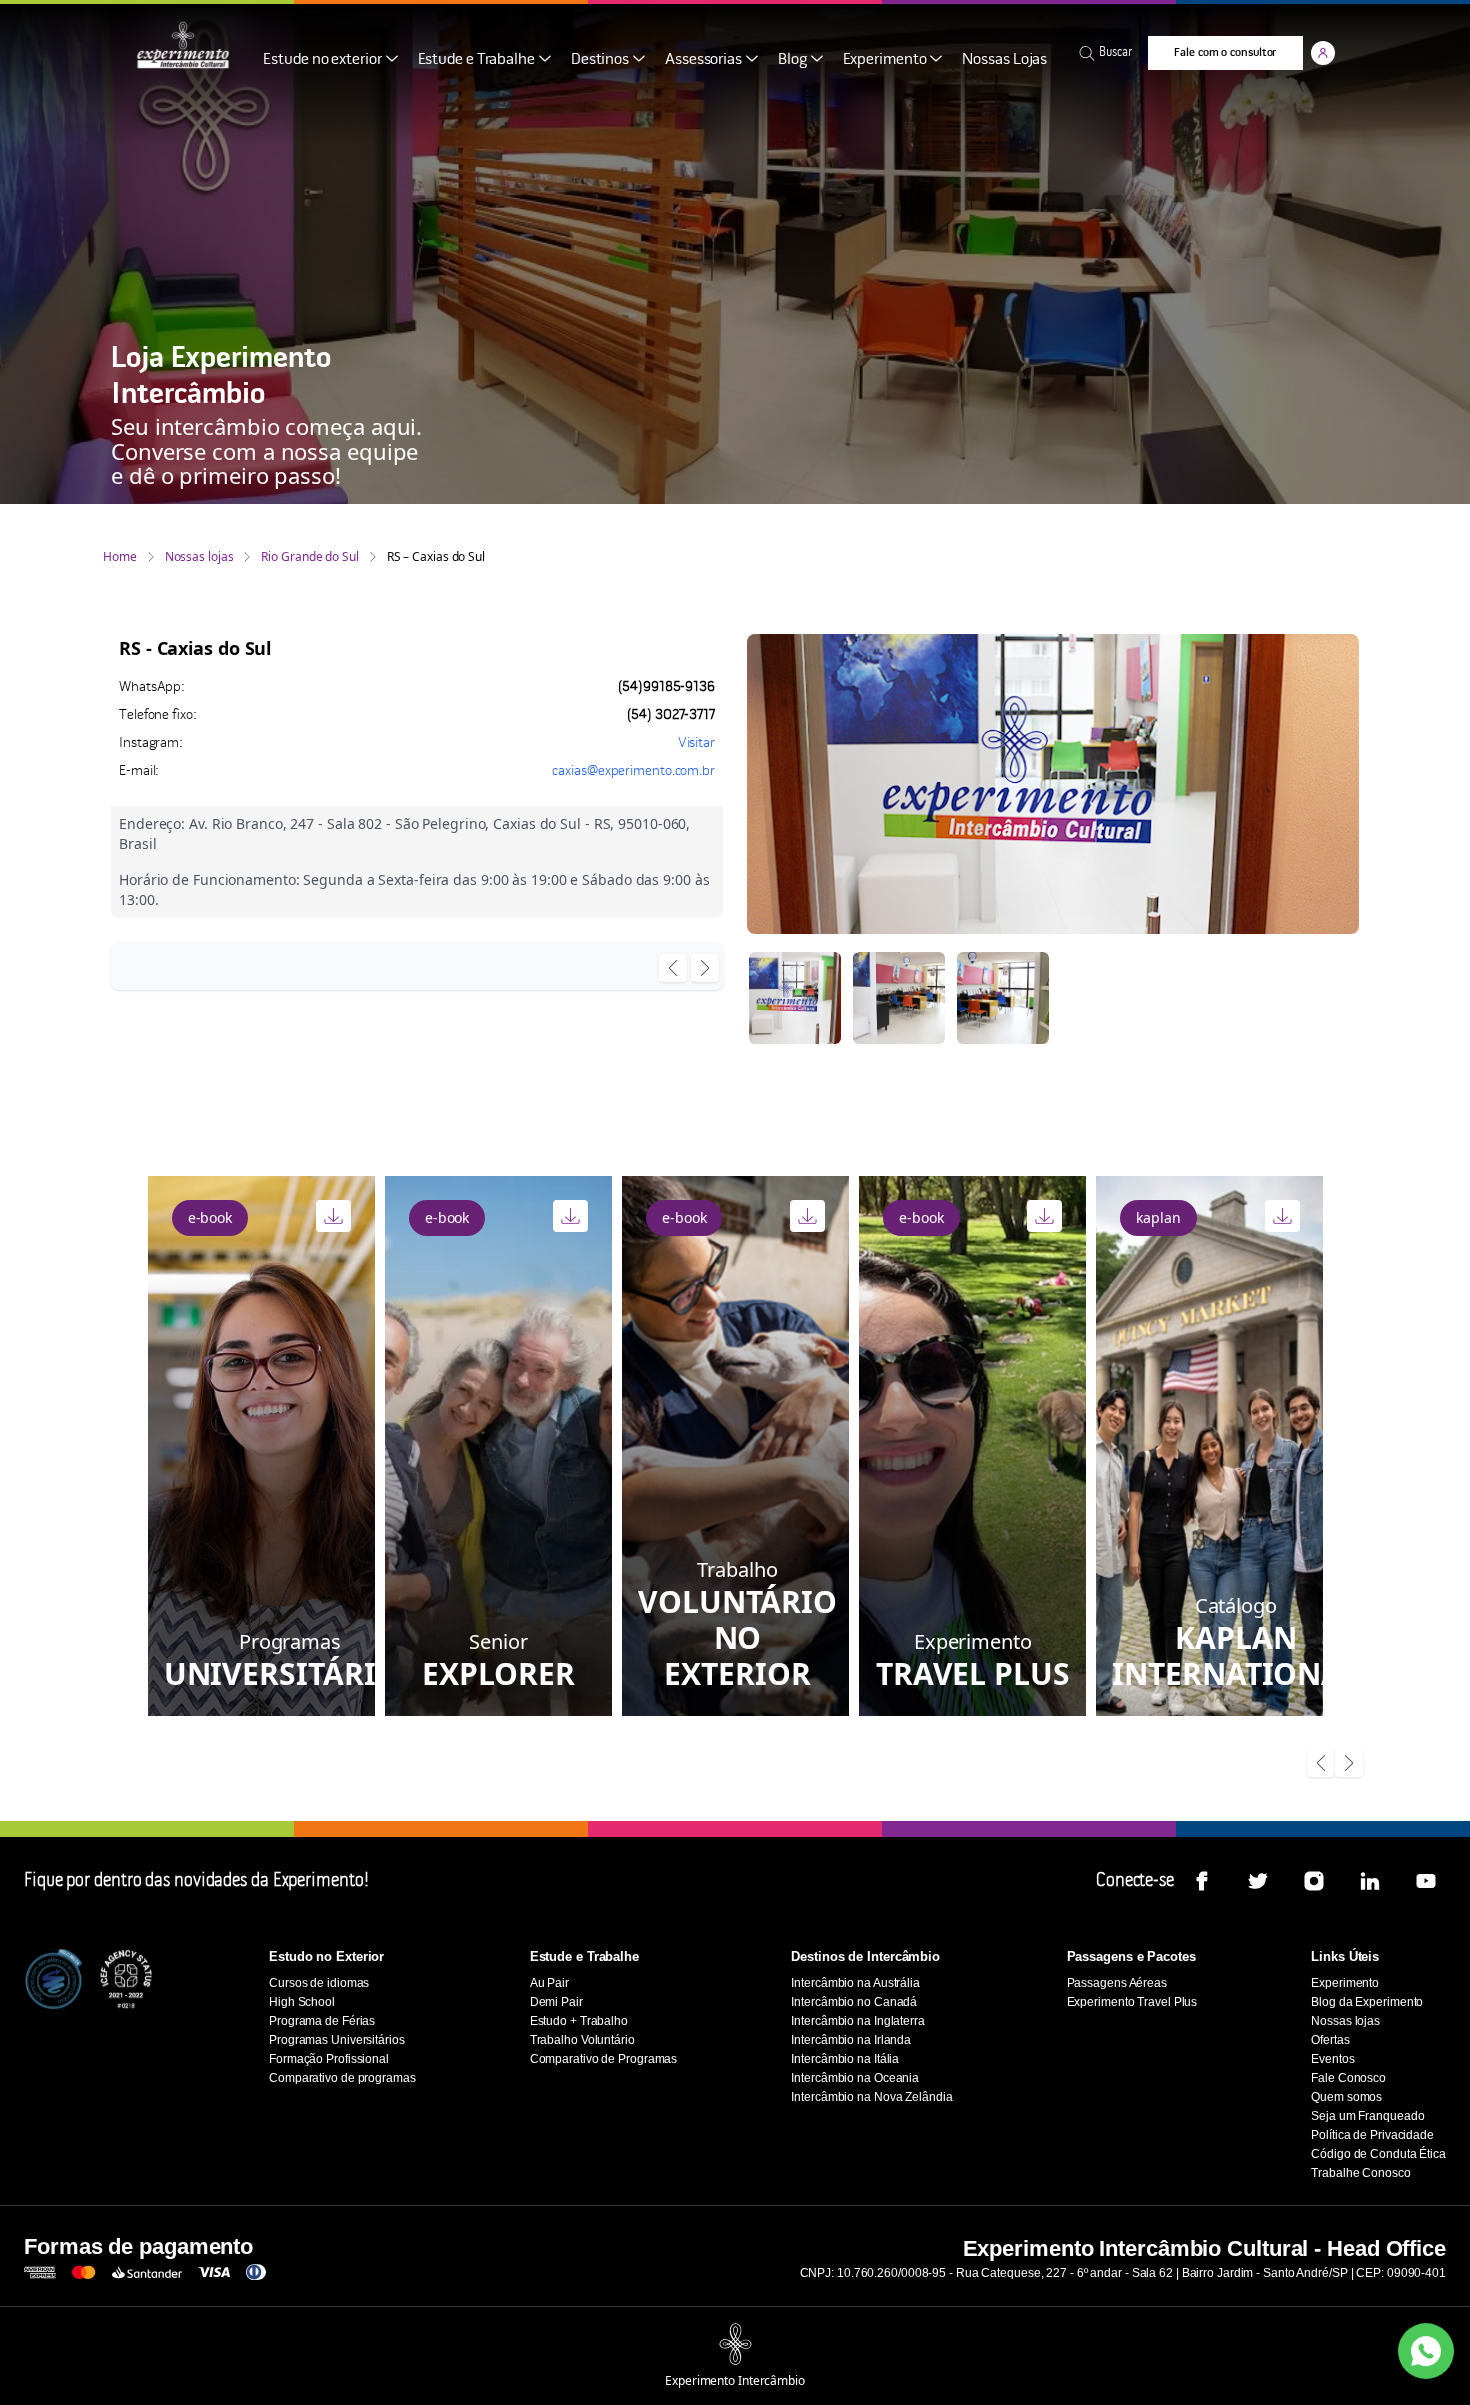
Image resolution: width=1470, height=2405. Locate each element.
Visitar (696, 743)
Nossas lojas (199, 557)
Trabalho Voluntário (582, 2040)
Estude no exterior (322, 59)
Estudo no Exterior (326, 1956)
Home (120, 557)
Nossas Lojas (1004, 59)
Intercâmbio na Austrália (855, 1983)
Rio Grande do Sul (309, 557)
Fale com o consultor (1225, 52)
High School (302, 2002)
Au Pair (549, 1983)
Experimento (885, 59)
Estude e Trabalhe (476, 59)
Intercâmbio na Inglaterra (858, 2021)
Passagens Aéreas (1117, 1983)
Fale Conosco (1348, 2078)
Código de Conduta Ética (1378, 2154)
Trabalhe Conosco (1360, 2173)
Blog (792, 59)
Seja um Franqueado (1367, 2116)
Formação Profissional (329, 2059)
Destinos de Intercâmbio (865, 1956)
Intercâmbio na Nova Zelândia (871, 2097)
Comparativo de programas (342, 2078)
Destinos (600, 59)
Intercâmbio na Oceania (855, 2078)
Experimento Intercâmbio (735, 2381)
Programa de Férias (322, 2021)
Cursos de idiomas (319, 1983)
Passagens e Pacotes (1131, 1956)
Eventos (1332, 2059)
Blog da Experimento (1367, 2002)
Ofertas (1330, 2040)
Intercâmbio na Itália (845, 2059)
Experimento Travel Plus (1132, 2002)
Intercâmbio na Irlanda (851, 2040)
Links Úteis (1345, 1956)
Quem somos (1346, 2097)
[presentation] (673, 969)
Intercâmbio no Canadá (854, 2002)
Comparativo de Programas (604, 2059)
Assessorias (703, 59)
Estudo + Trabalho (579, 2021)
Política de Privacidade (1372, 2135)
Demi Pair (556, 2002)
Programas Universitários (337, 2040)
